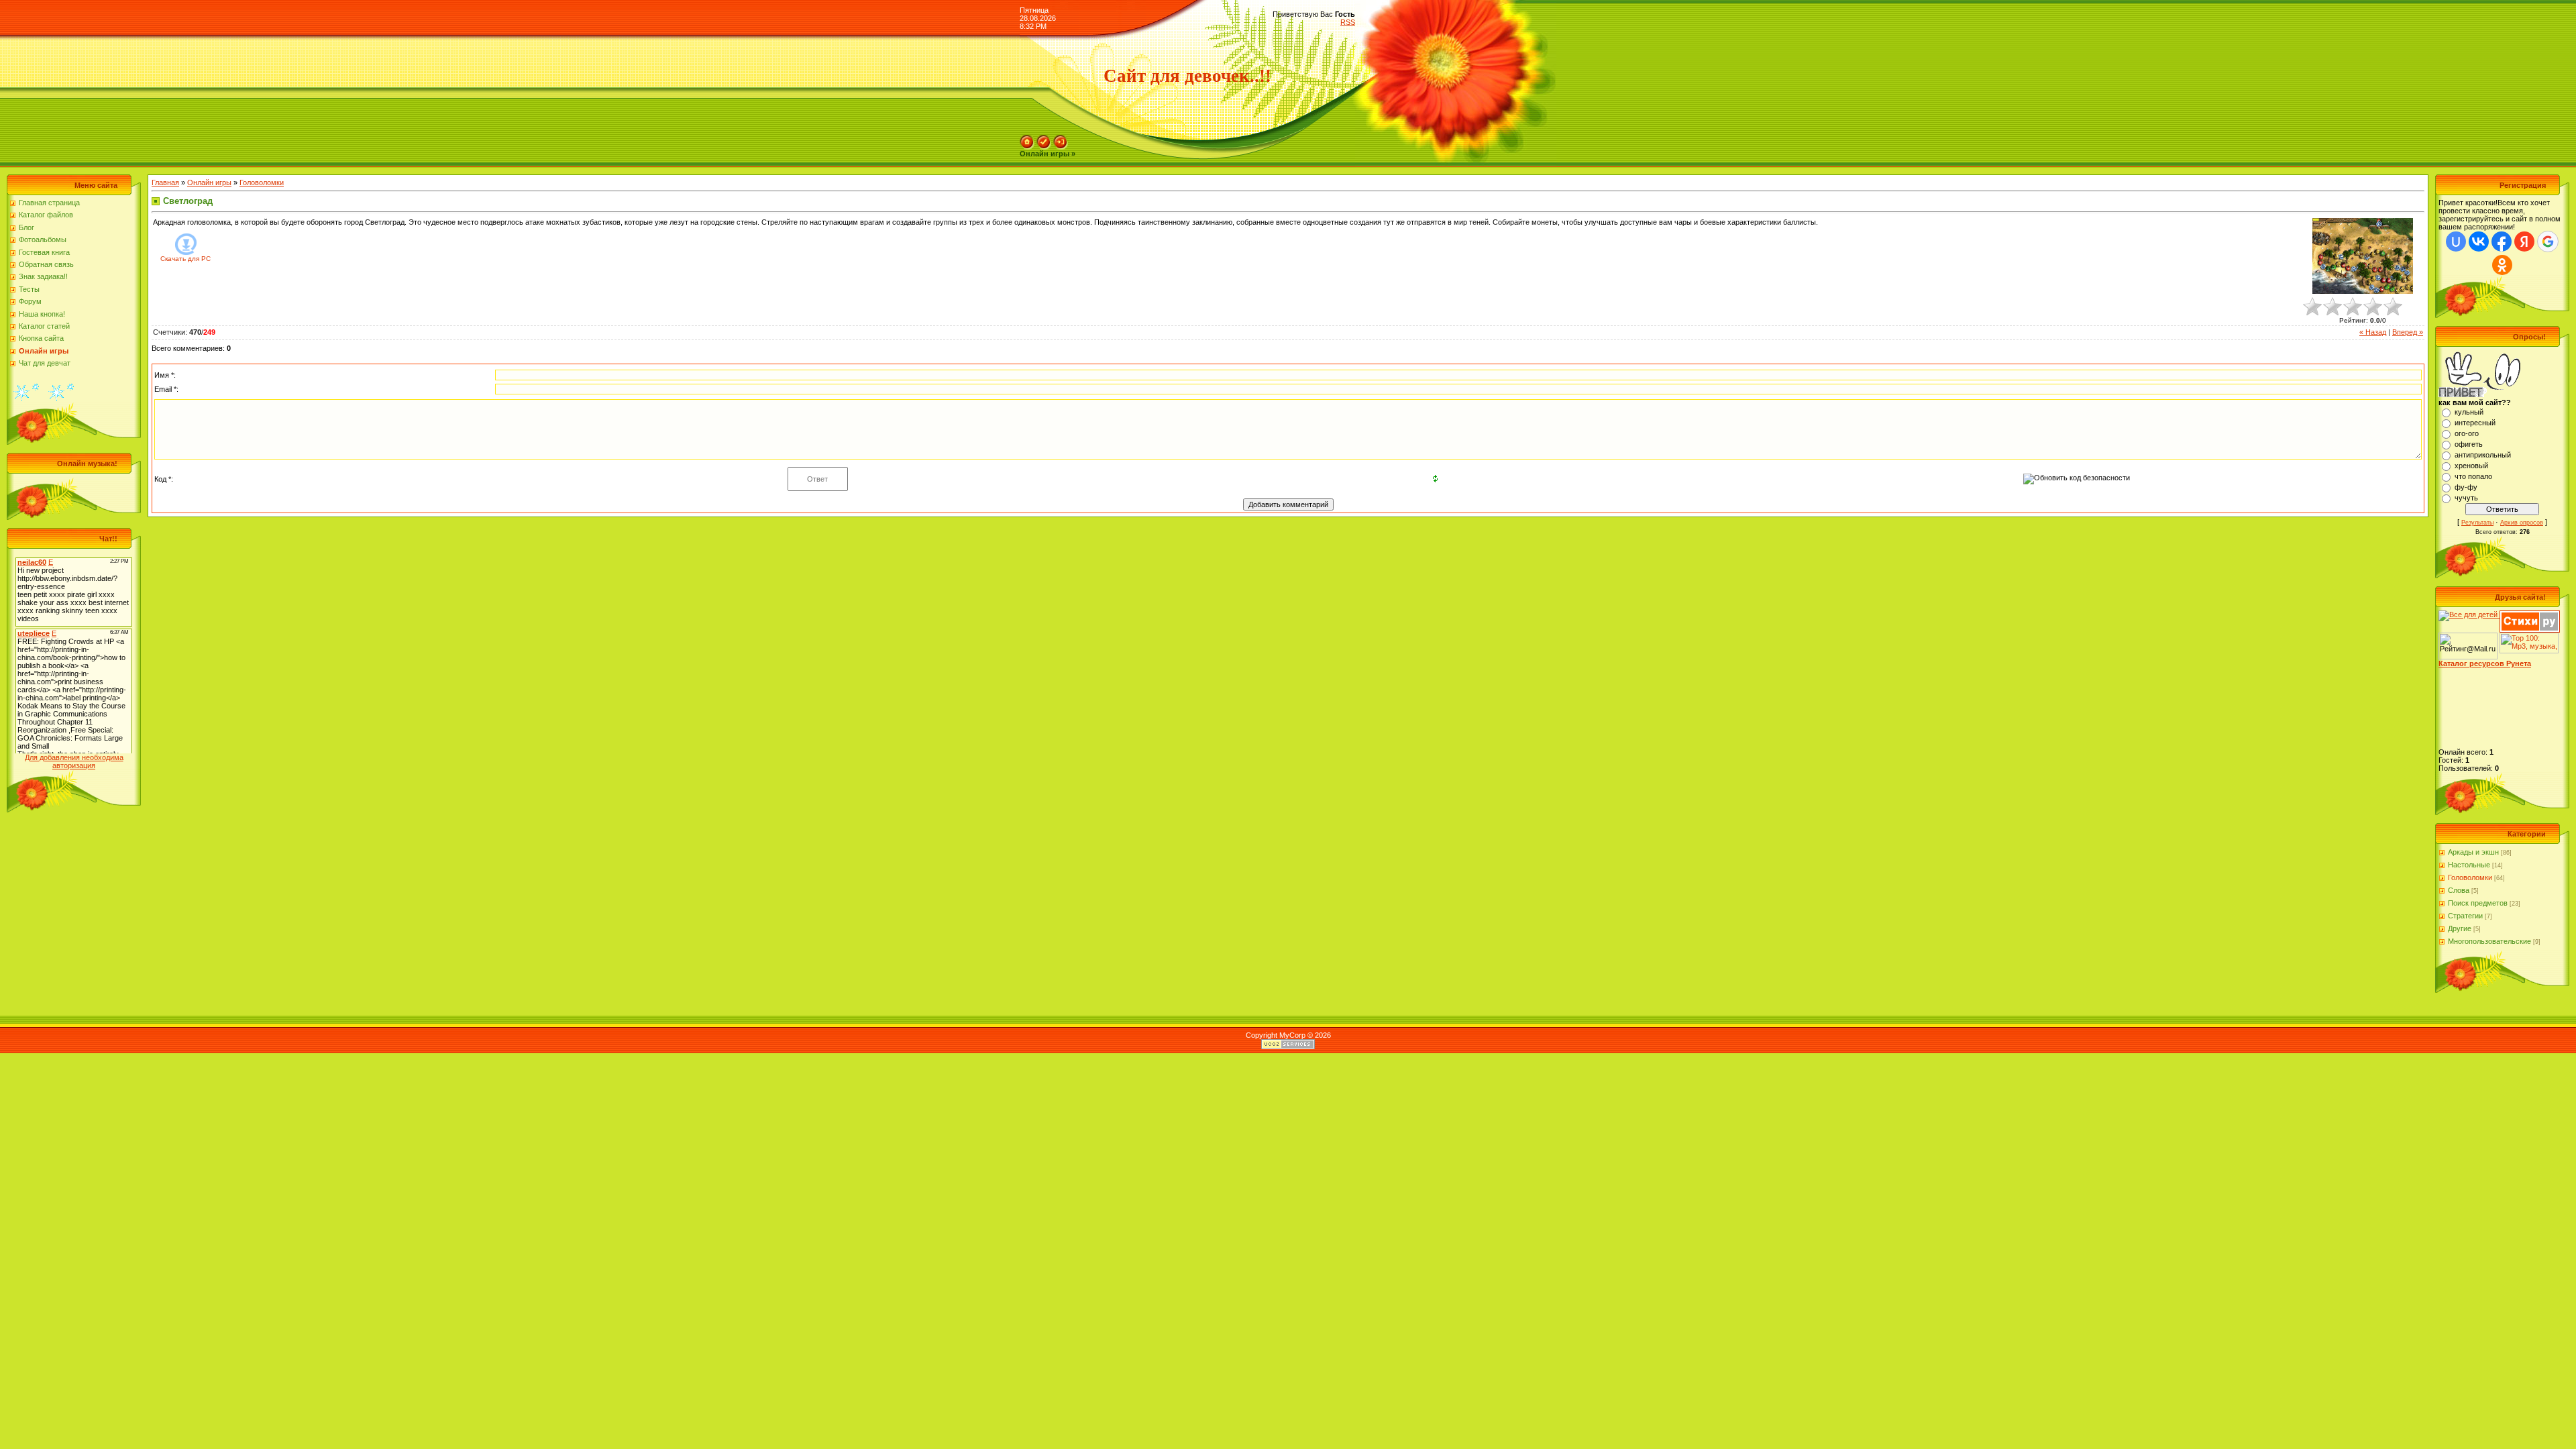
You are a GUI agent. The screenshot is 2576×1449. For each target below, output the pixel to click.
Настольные (2469, 865)
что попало (2473, 476)
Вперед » (2408, 332)
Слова (2459, 890)
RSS (1348, 22)
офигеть (2469, 444)
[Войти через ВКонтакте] (2479, 241)
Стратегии (2465, 916)
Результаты (2477, 523)
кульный (2469, 412)
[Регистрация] (1044, 139)
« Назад (2373, 332)
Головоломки (262, 182)
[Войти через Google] (2548, 241)
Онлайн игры (209, 182)
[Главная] (1027, 139)
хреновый (2471, 466)
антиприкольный (2483, 455)
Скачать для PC (185, 259)
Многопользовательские (2489, 941)
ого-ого (2467, 433)
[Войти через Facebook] (2502, 241)
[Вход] (1061, 139)
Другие (2460, 928)
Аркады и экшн (2473, 852)
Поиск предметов (2478, 903)
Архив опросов (2522, 523)
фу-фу (2466, 487)
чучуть (2466, 498)
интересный (2475, 423)
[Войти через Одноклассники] (2502, 265)
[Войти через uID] (2456, 241)
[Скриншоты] (2363, 256)
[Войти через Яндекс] (2524, 241)
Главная (165, 182)
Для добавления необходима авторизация (74, 761)
